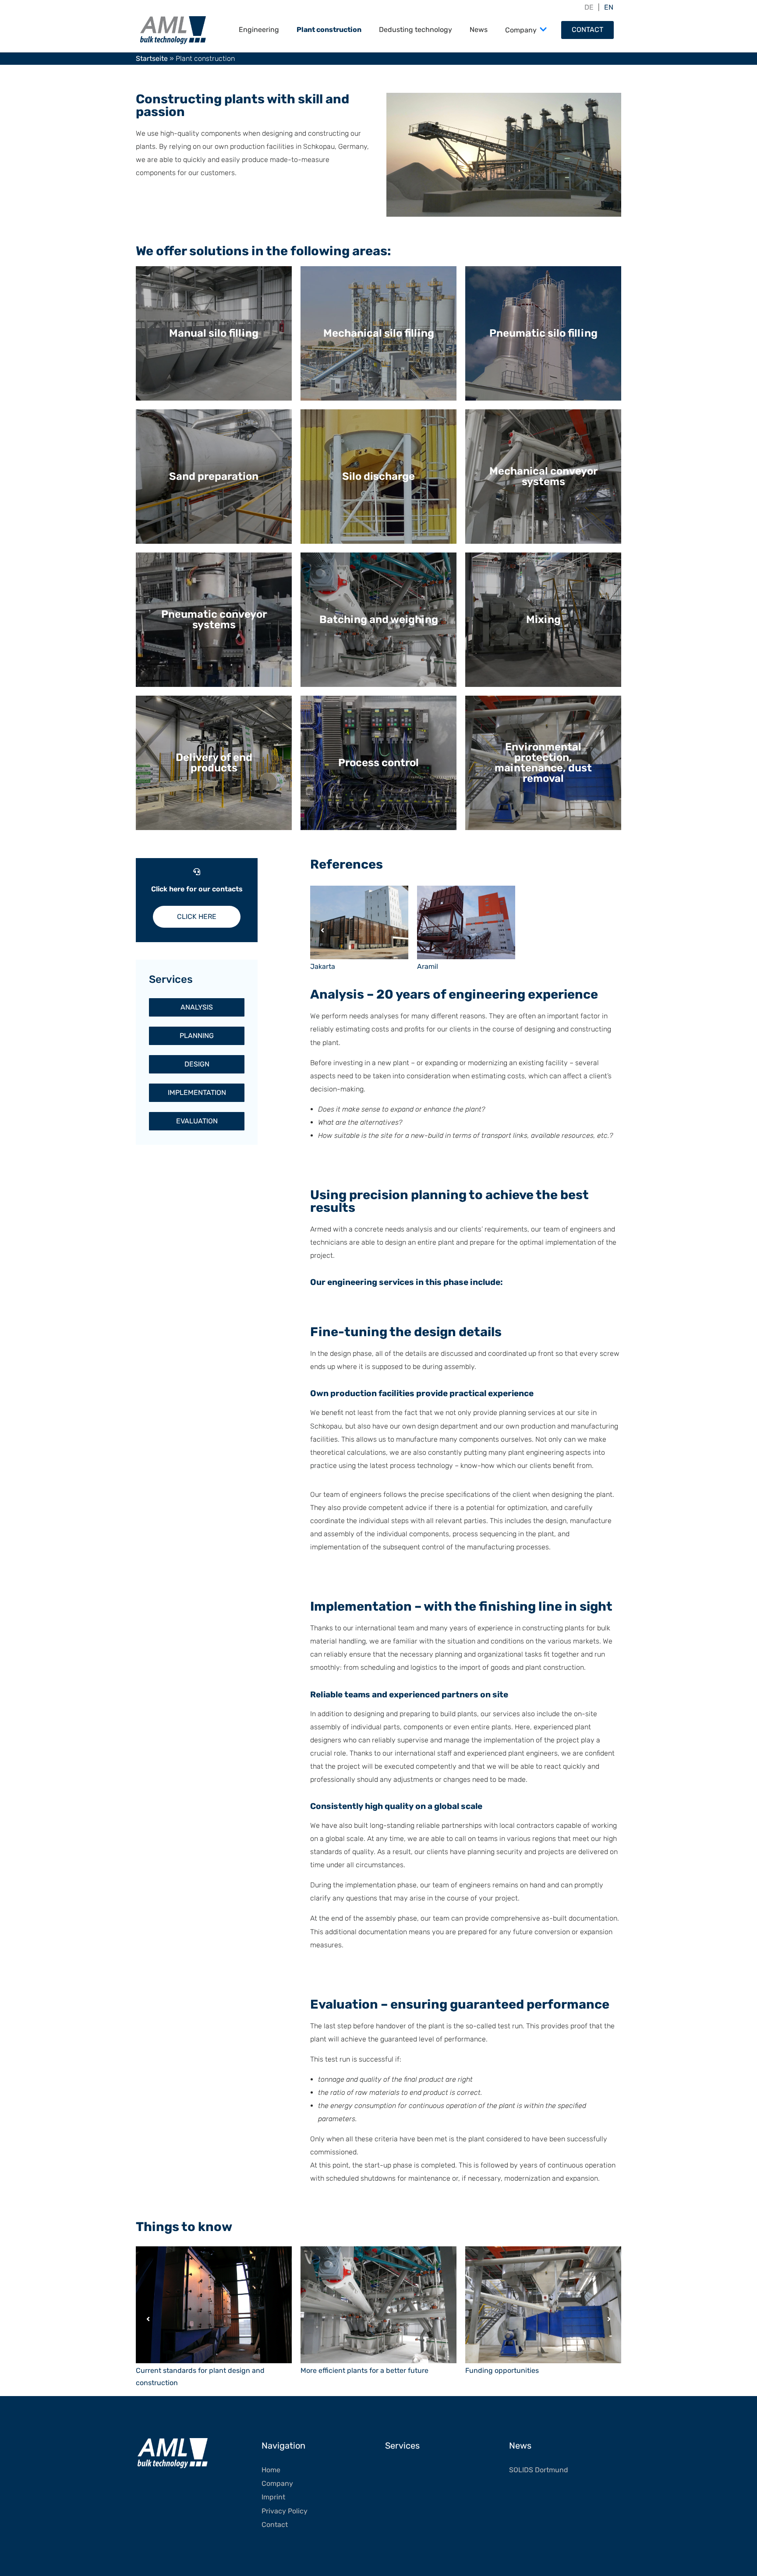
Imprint (273, 2497)
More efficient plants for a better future (364, 2370)
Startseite (152, 58)
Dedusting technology (416, 30)
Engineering (259, 30)
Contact (587, 30)
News (479, 30)
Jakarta (323, 966)
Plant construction (329, 30)
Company (521, 30)
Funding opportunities (502, 2370)
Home (271, 2470)
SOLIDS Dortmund (539, 2470)
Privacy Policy (285, 2511)
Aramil (428, 966)
